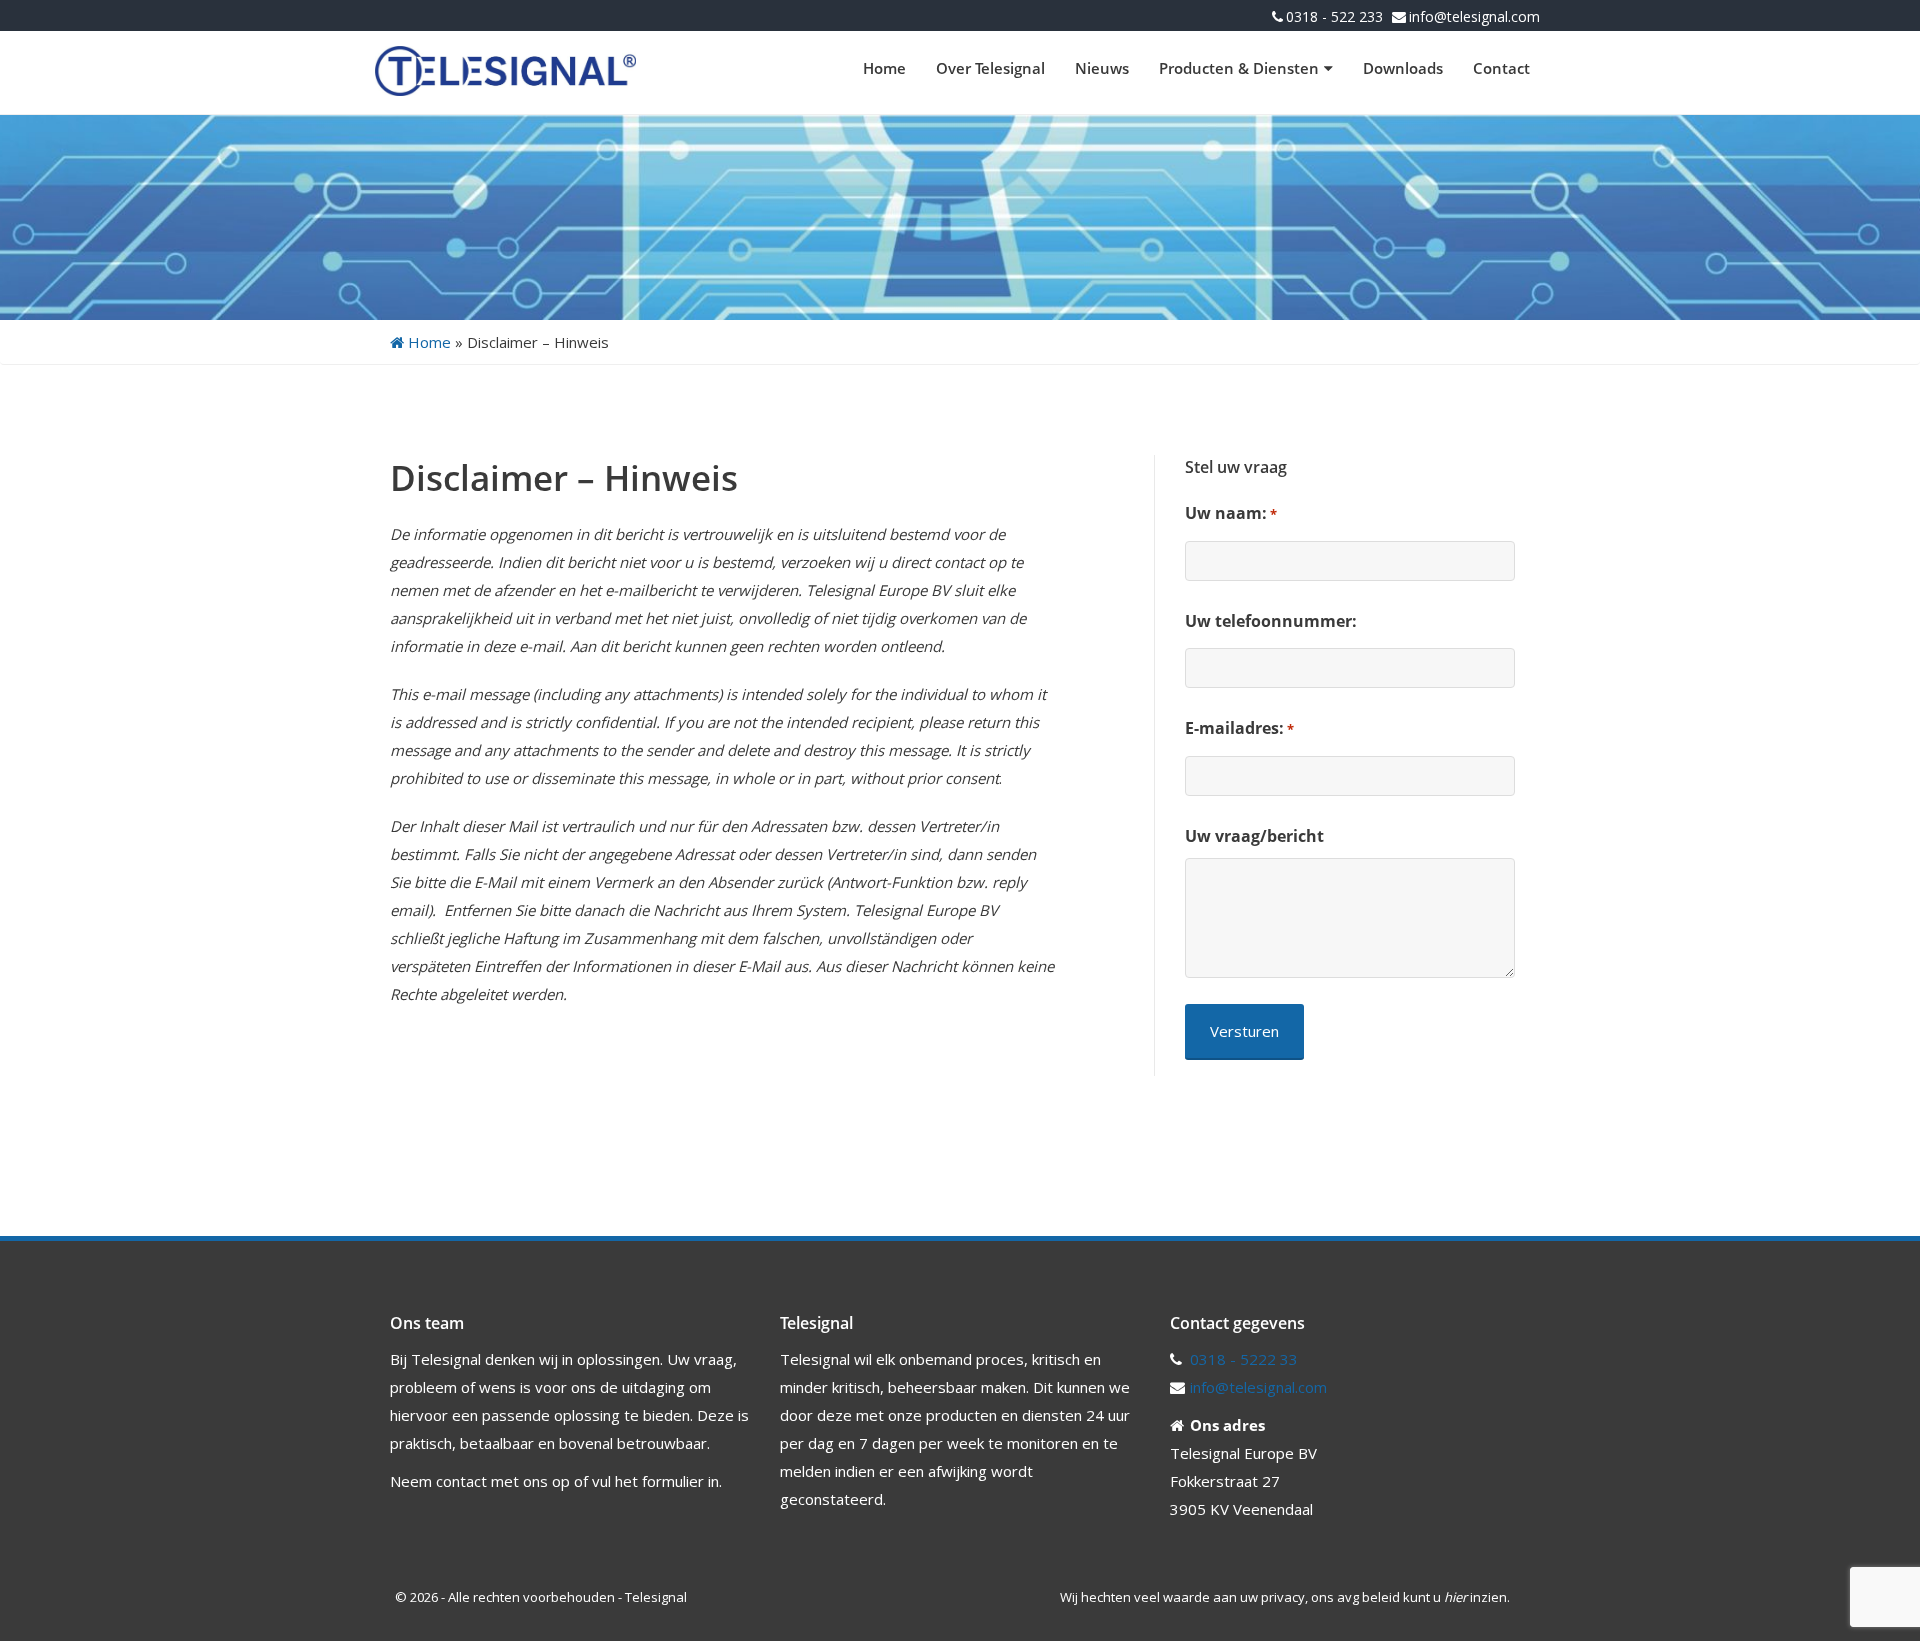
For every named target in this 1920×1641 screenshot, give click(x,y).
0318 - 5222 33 (1244, 1359)
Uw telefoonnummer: (1271, 621)
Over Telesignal (990, 68)
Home (884, 68)
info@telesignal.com (1474, 16)
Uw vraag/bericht (1254, 836)
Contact (1501, 68)
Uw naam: (1231, 513)
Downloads (1403, 68)
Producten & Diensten (1239, 68)
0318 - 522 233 (1334, 16)
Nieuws (1102, 68)
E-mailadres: (1239, 728)
